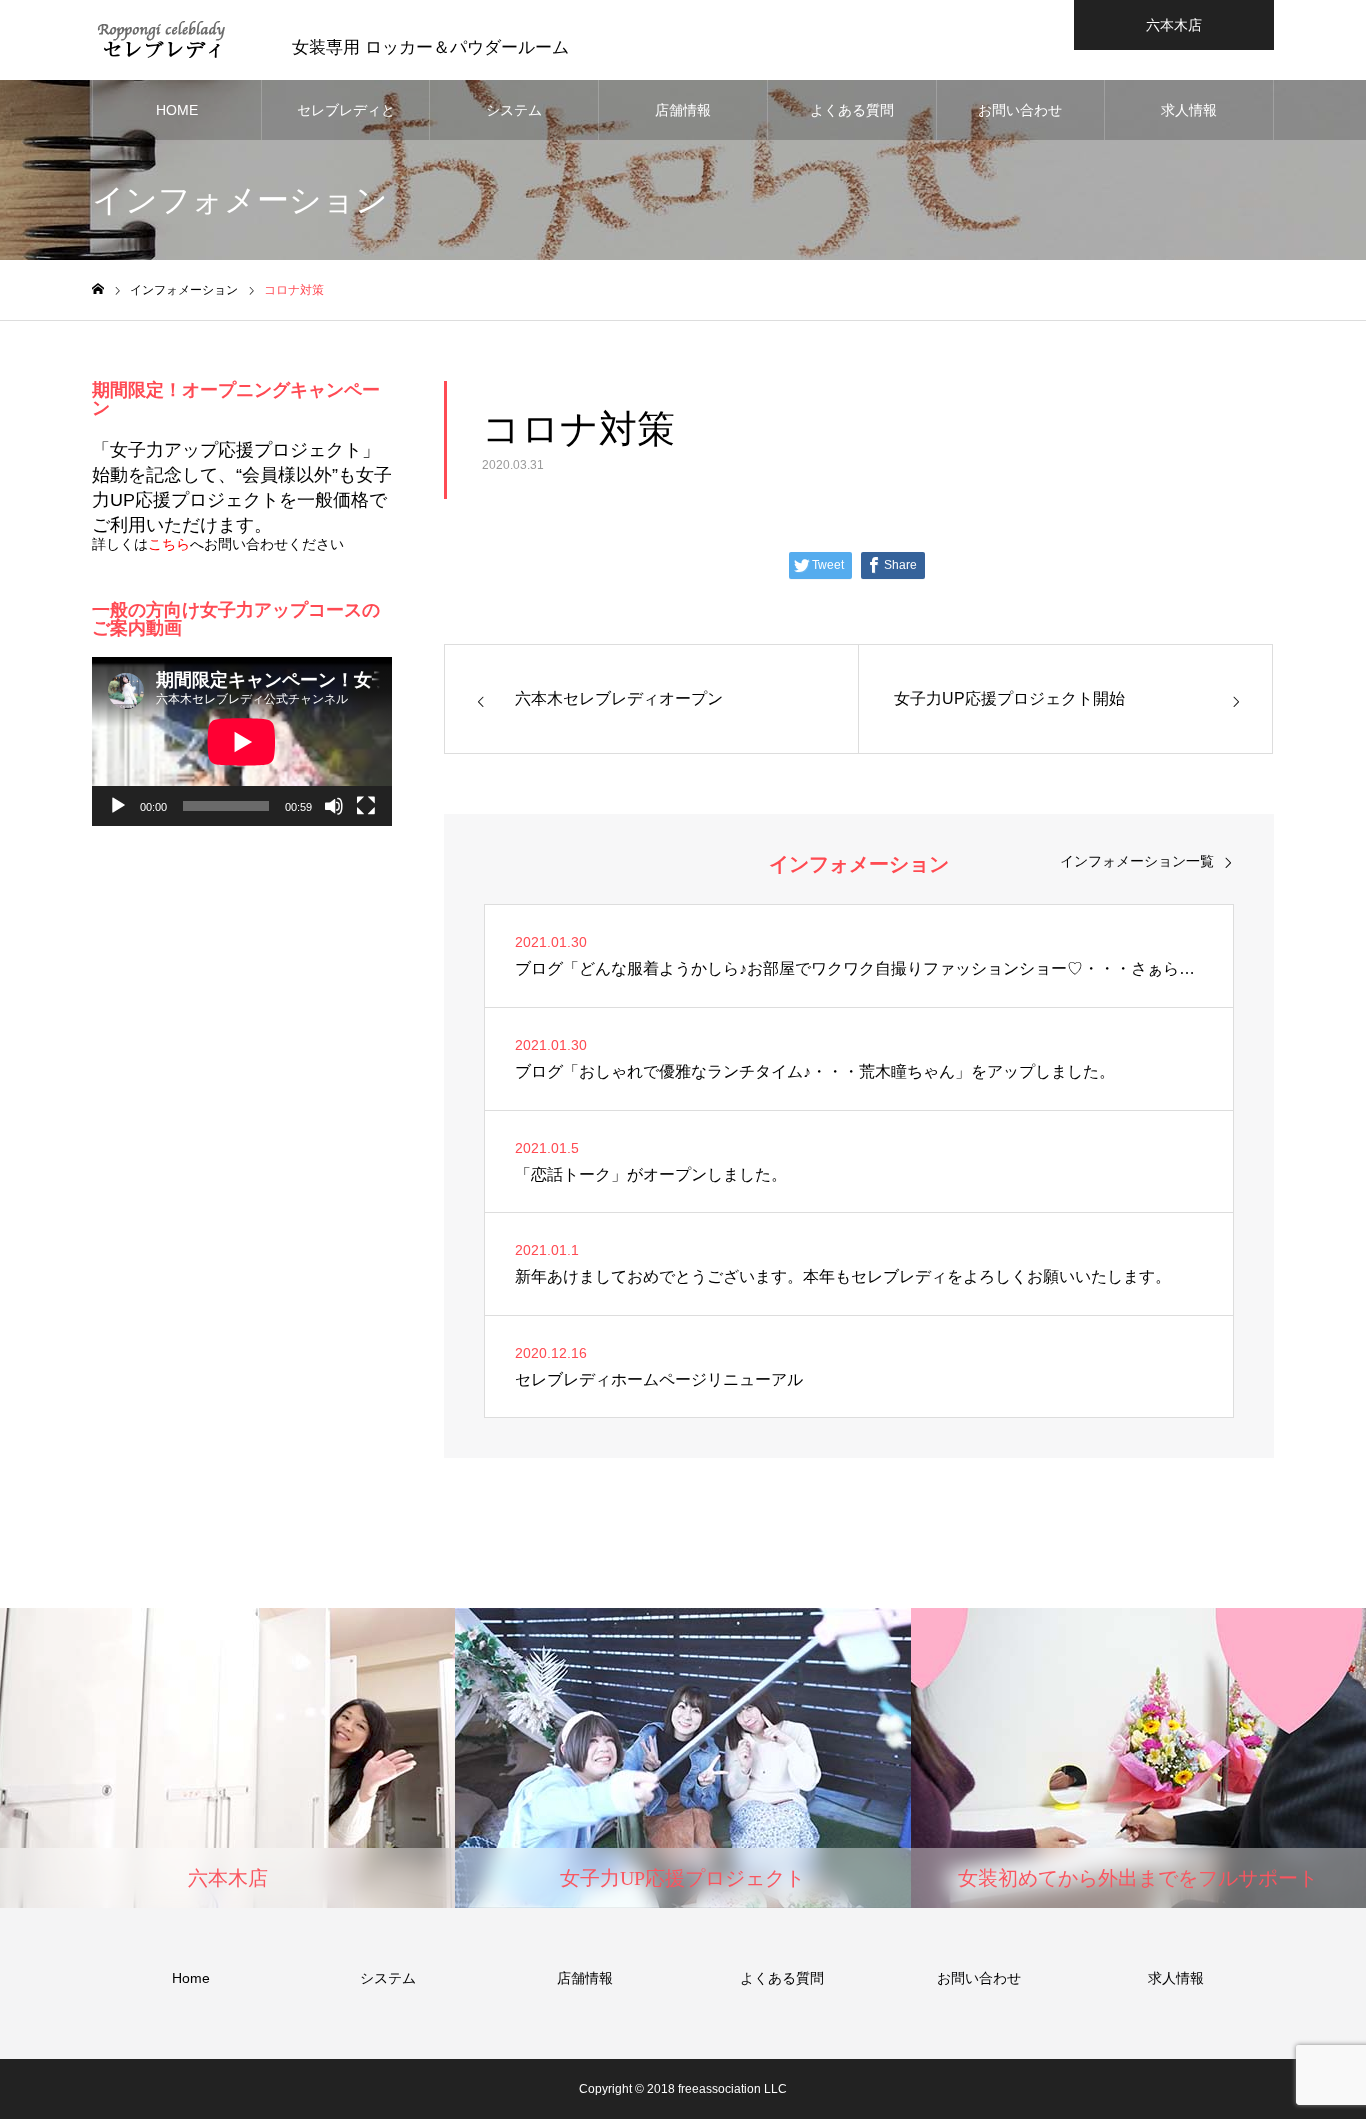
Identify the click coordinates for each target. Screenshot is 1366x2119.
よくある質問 (852, 110)
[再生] (118, 806)
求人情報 (1189, 110)
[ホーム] (98, 289)
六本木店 (1174, 25)
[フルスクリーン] (366, 806)
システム (514, 110)
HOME (177, 110)
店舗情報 (683, 110)
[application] (242, 741)
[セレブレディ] (162, 40)
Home (191, 1978)
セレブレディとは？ (346, 121)
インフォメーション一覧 (1137, 861)
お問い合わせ (1020, 110)
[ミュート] (334, 806)
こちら (169, 544)
